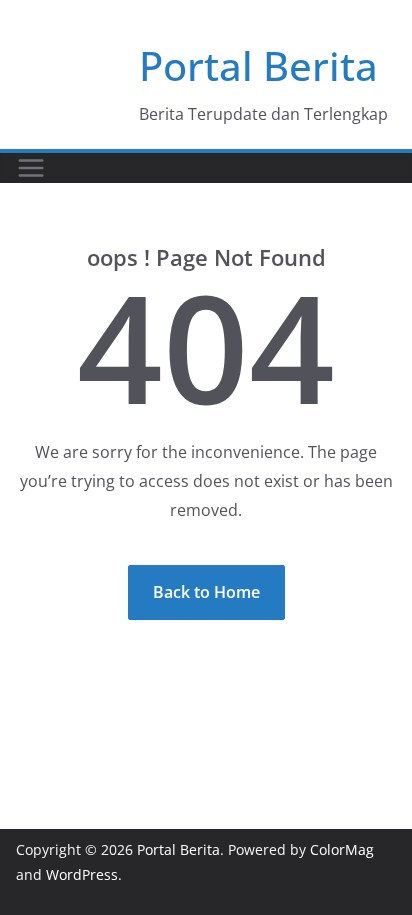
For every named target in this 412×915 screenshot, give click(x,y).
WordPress (82, 874)
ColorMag (342, 849)
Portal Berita (258, 65)
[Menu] (31, 168)
